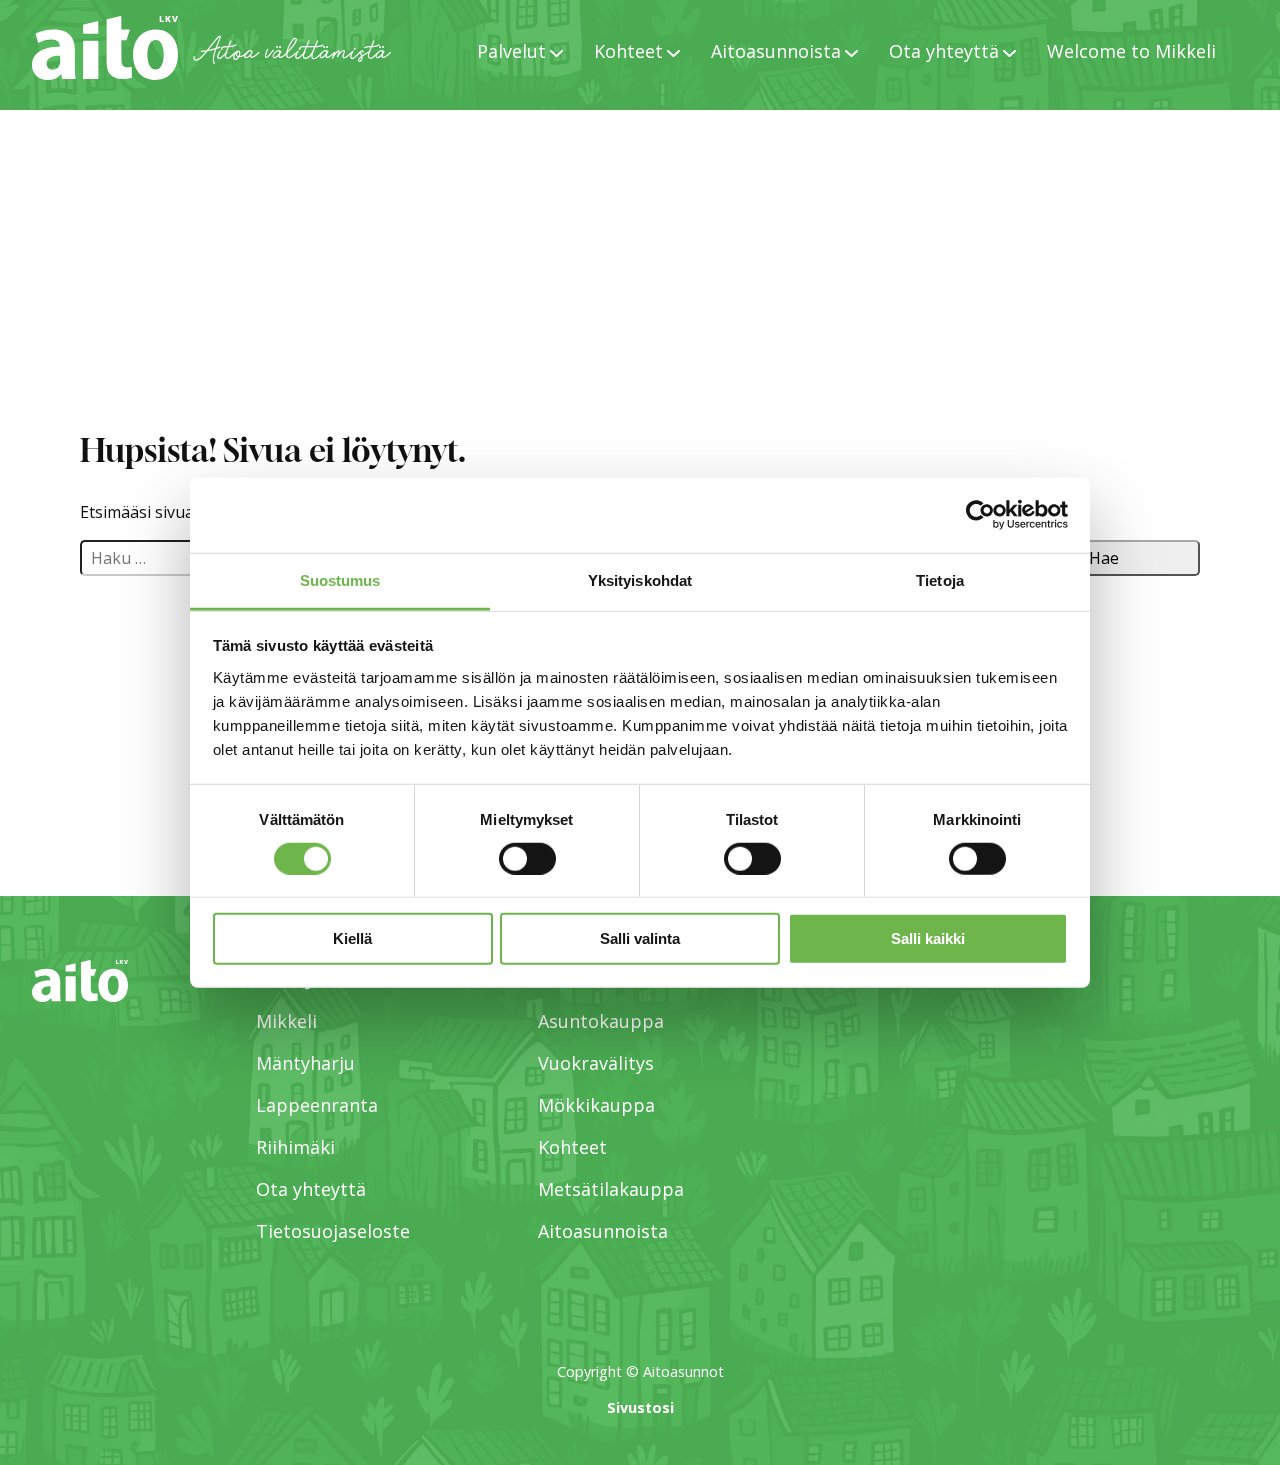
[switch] (527, 859)
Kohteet (572, 1147)
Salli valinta (640, 938)
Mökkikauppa (596, 1105)
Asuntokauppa (601, 1021)
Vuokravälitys (596, 1063)
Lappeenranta (317, 1105)
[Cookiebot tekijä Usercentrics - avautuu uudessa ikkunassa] (980, 515)
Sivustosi (640, 1407)
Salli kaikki (928, 938)
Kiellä (352, 938)
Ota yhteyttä (311, 1189)
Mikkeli (286, 1021)
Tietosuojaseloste (333, 1231)
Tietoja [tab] (940, 579)
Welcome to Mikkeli (1131, 51)
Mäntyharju (305, 1063)
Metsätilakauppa (611, 1189)
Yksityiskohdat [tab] (640, 579)
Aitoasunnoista (603, 1231)
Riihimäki (295, 1147)
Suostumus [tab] (340, 579)
